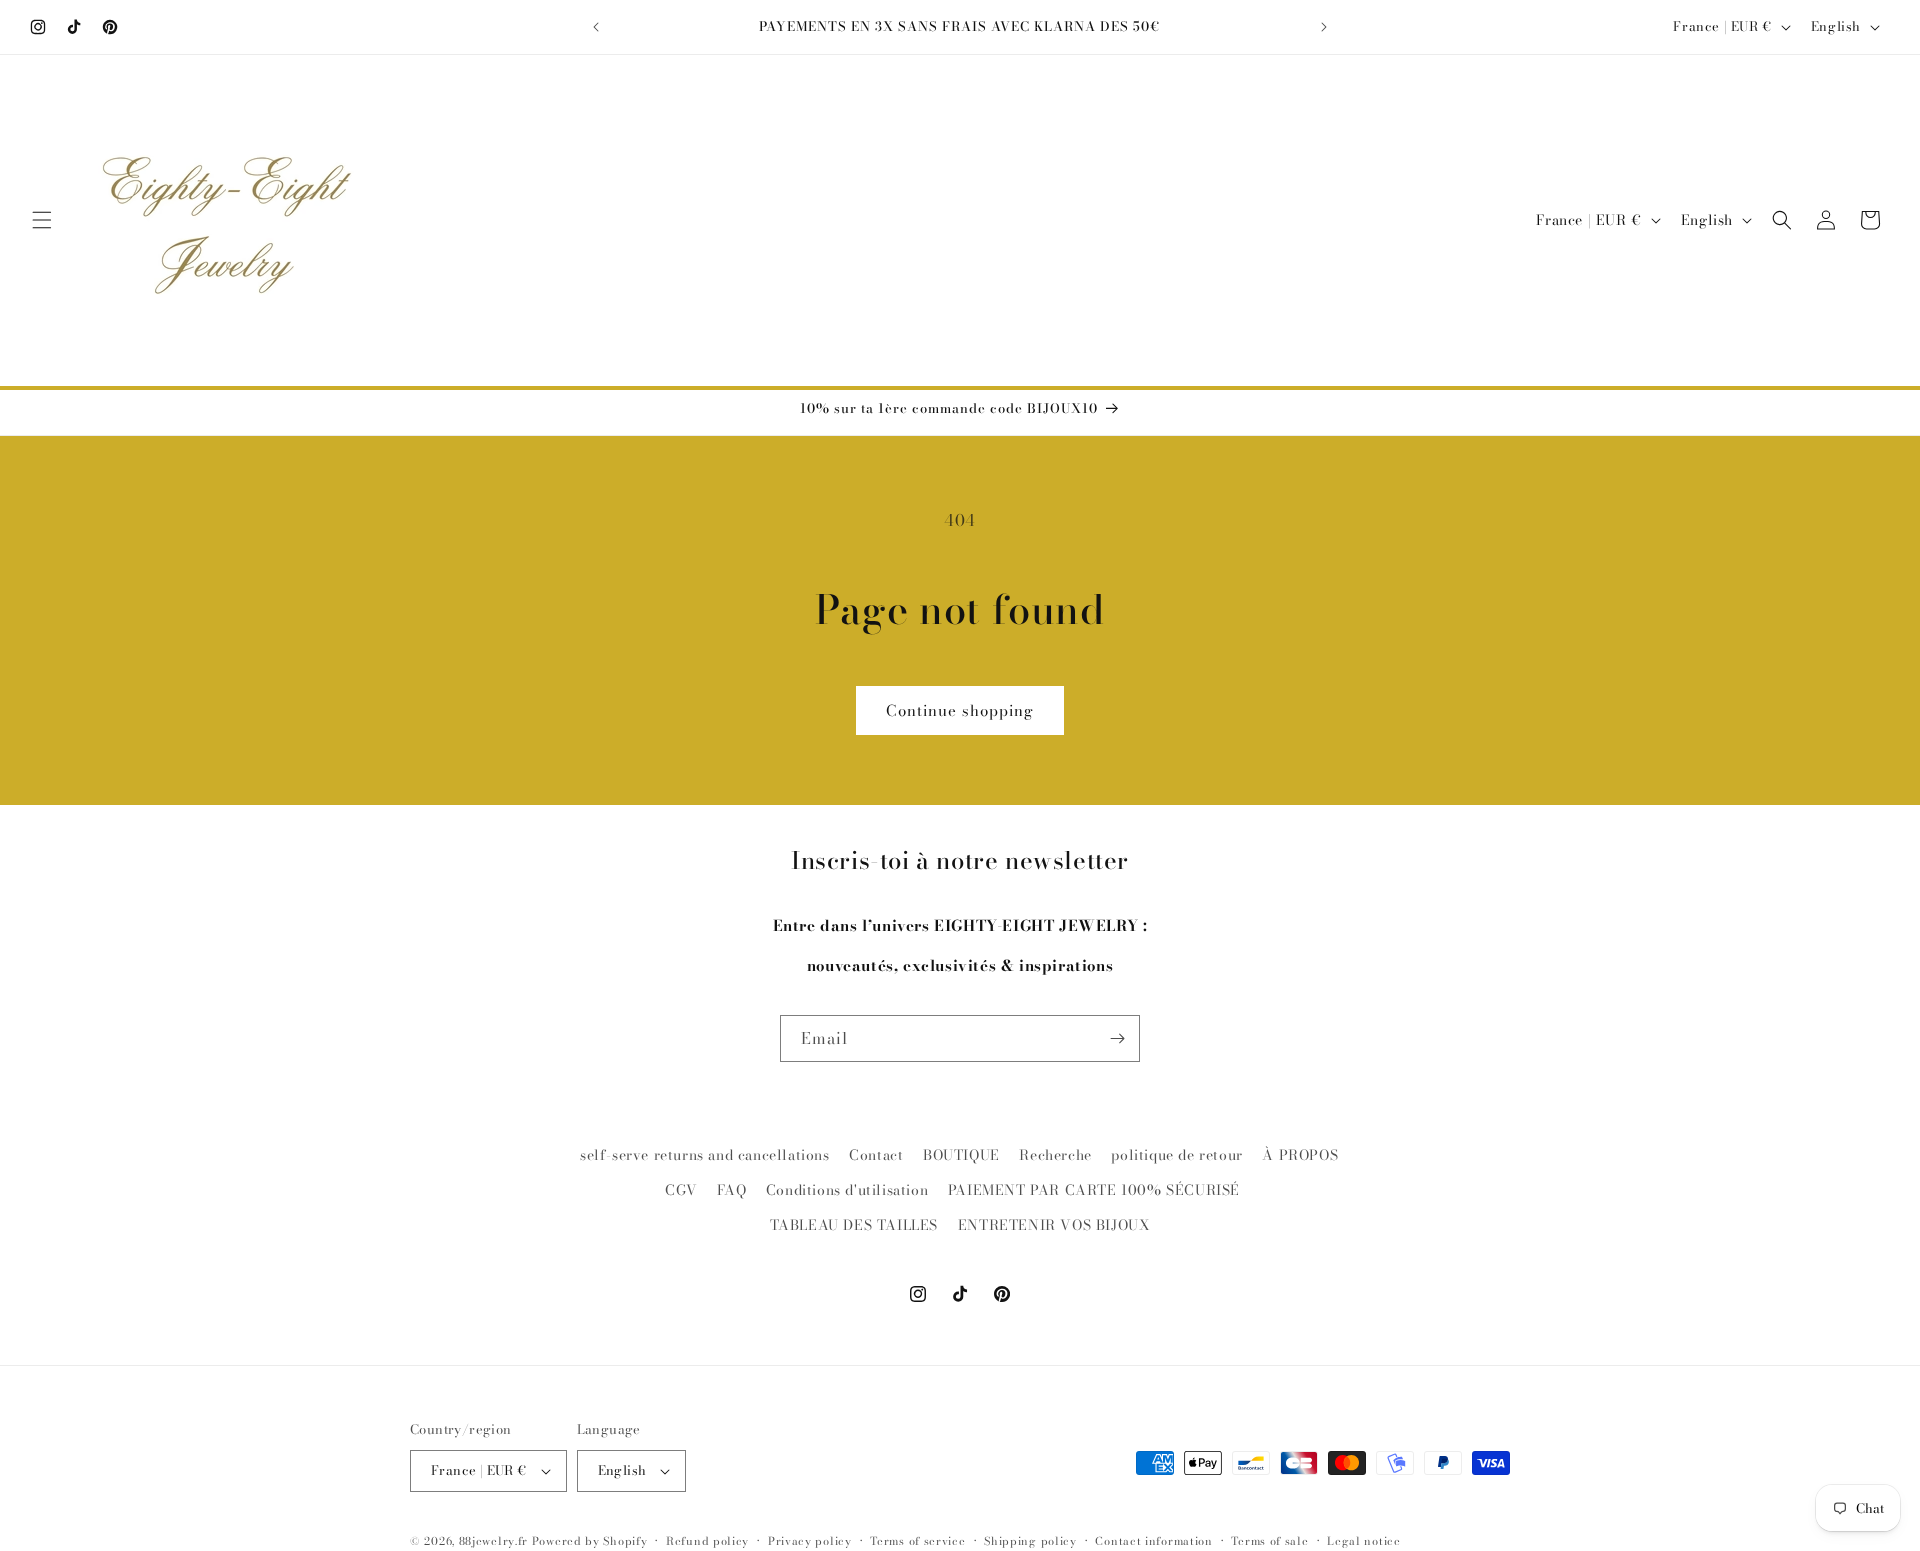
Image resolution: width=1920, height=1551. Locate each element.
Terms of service (917, 1540)
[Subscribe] (1117, 1038)
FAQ (731, 1190)
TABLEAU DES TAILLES (854, 1225)
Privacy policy (810, 1540)
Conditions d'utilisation (847, 1190)
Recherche (1055, 1155)
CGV (681, 1190)
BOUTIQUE (961, 1155)
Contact (876, 1155)
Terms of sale (1269, 1540)
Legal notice (1363, 1540)
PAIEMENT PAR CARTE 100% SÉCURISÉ (1094, 1190)
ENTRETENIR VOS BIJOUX (1054, 1225)
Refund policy (707, 1540)
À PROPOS (1300, 1155)
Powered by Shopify (590, 1541)
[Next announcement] (1324, 27)
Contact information (1153, 1540)
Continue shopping (960, 710)
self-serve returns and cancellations (705, 1155)
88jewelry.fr (493, 1541)
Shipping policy (1030, 1540)
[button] (42, 220)
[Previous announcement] (596, 27)
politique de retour (1176, 1155)
